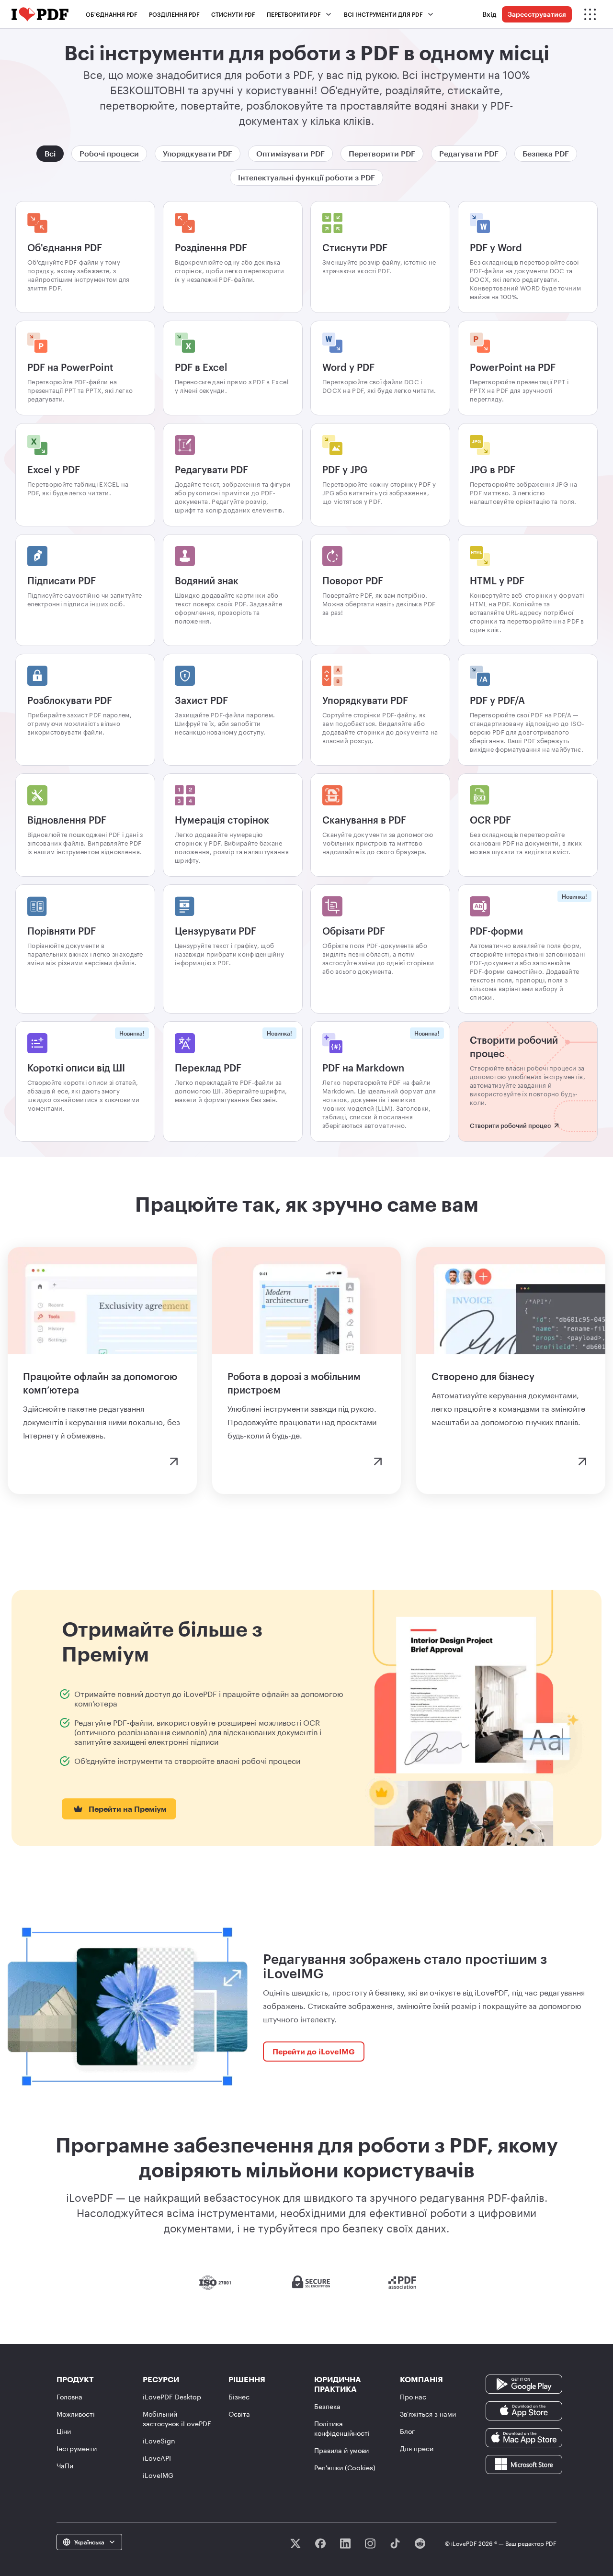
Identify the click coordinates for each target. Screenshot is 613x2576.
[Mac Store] (524, 2437)
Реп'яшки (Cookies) (345, 2468)
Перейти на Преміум (128, 1809)
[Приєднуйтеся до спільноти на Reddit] (420, 2543)
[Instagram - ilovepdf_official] (370, 2543)
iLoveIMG (158, 2475)
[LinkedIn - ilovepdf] (345, 2543)
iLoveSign (159, 2441)
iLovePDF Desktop (172, 2397)
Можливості (76, 2414)
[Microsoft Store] (524, 2463)
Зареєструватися (537, 14)
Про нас (413, 2397)
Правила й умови (341, 2450)
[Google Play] (524, 2383)
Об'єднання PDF (112, 14)
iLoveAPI (157, 2458)
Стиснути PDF (233, 14)
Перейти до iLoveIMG (314, 2051)
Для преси (417, 2448)
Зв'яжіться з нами (428, 2414)
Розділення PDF (174, 14)
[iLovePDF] (40, 14)
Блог (407, 2431)
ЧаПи (65, 2466)
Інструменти (77, 2448)
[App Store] (524, 2410)
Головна (69, 2397)
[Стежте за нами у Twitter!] (295, 2543)
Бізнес (239, 2397)
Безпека (327, 2406)
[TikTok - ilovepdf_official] (395, 2543)
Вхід (489, 14)
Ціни (64, 2431)
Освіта (239, 2414)
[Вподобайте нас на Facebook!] (320, 2543)
